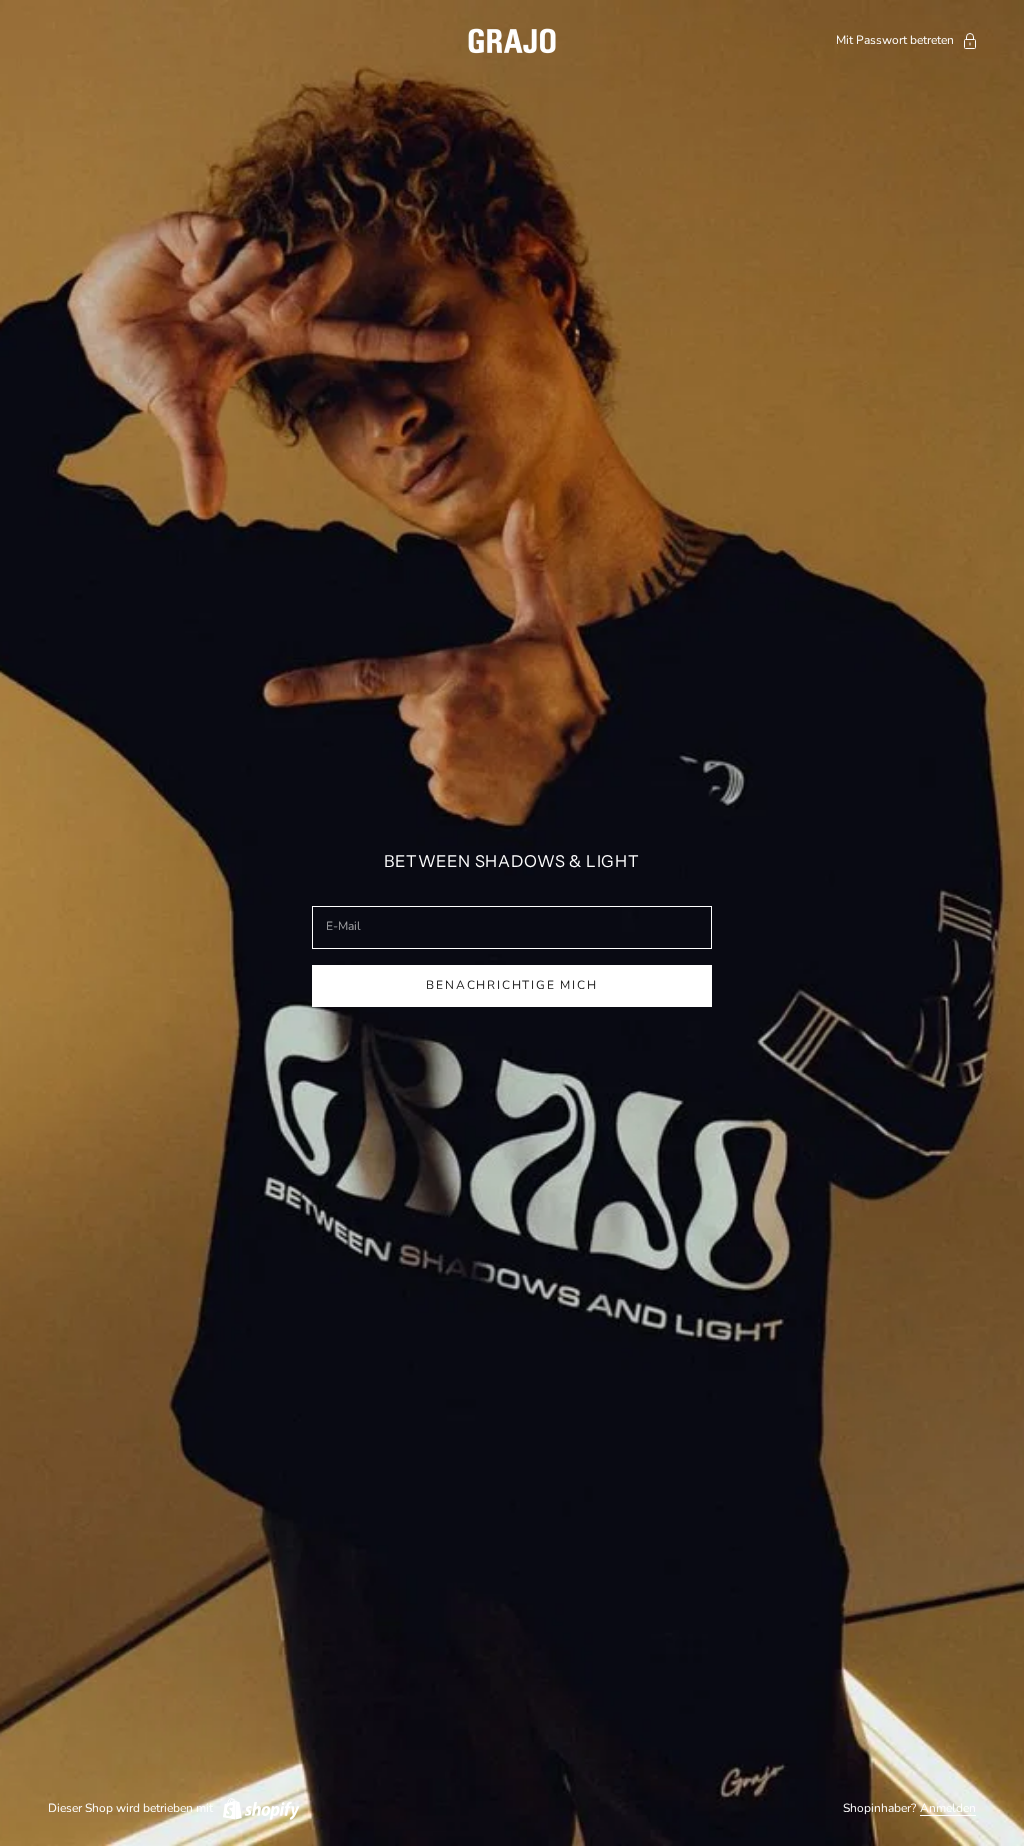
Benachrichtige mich (511, 985)
